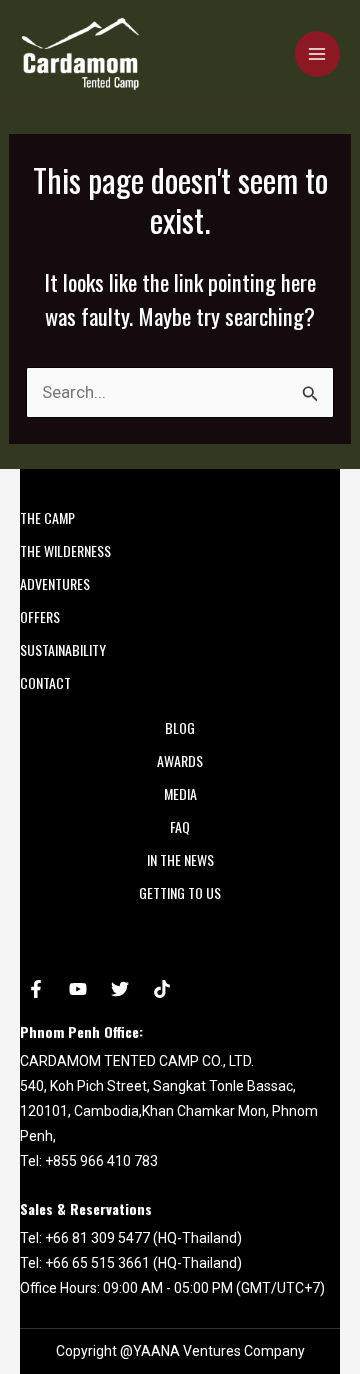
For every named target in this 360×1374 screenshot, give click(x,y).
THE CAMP (47, 517)
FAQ (180, 826)
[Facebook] (36, 989)
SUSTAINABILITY (63, 649)
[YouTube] (78, 989)
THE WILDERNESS (65, 550)
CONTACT (45, 682)
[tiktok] (162, 989)
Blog (180, 727)
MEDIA (180, 793)
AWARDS (180, 760)
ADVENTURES (55, 583)
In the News (180, 859)
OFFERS (40, 616)
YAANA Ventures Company (219, 1351)
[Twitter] (120, 989)
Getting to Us (180, 892)
